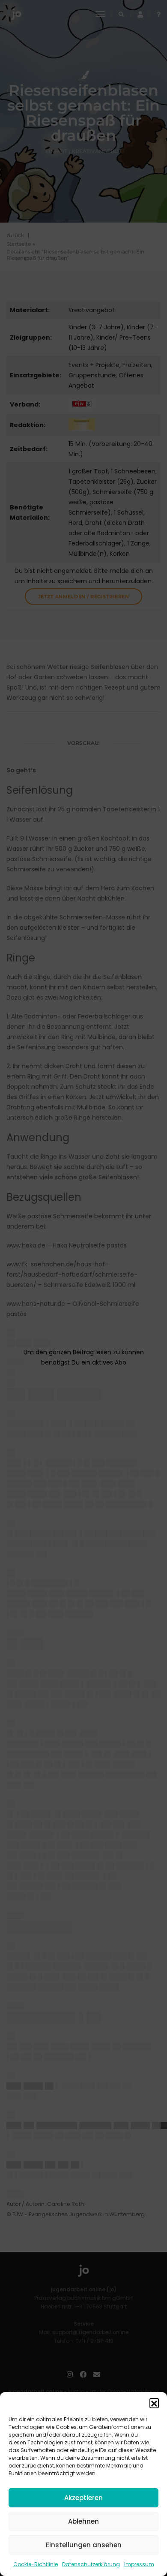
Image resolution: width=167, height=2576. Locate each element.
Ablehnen (83, 2521)
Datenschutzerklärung (91, 2564)
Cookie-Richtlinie (36, 2564)
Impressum (139, 2564)
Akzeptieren (83, 2498)
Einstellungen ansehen (84, 2545)
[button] (154, 2403)
